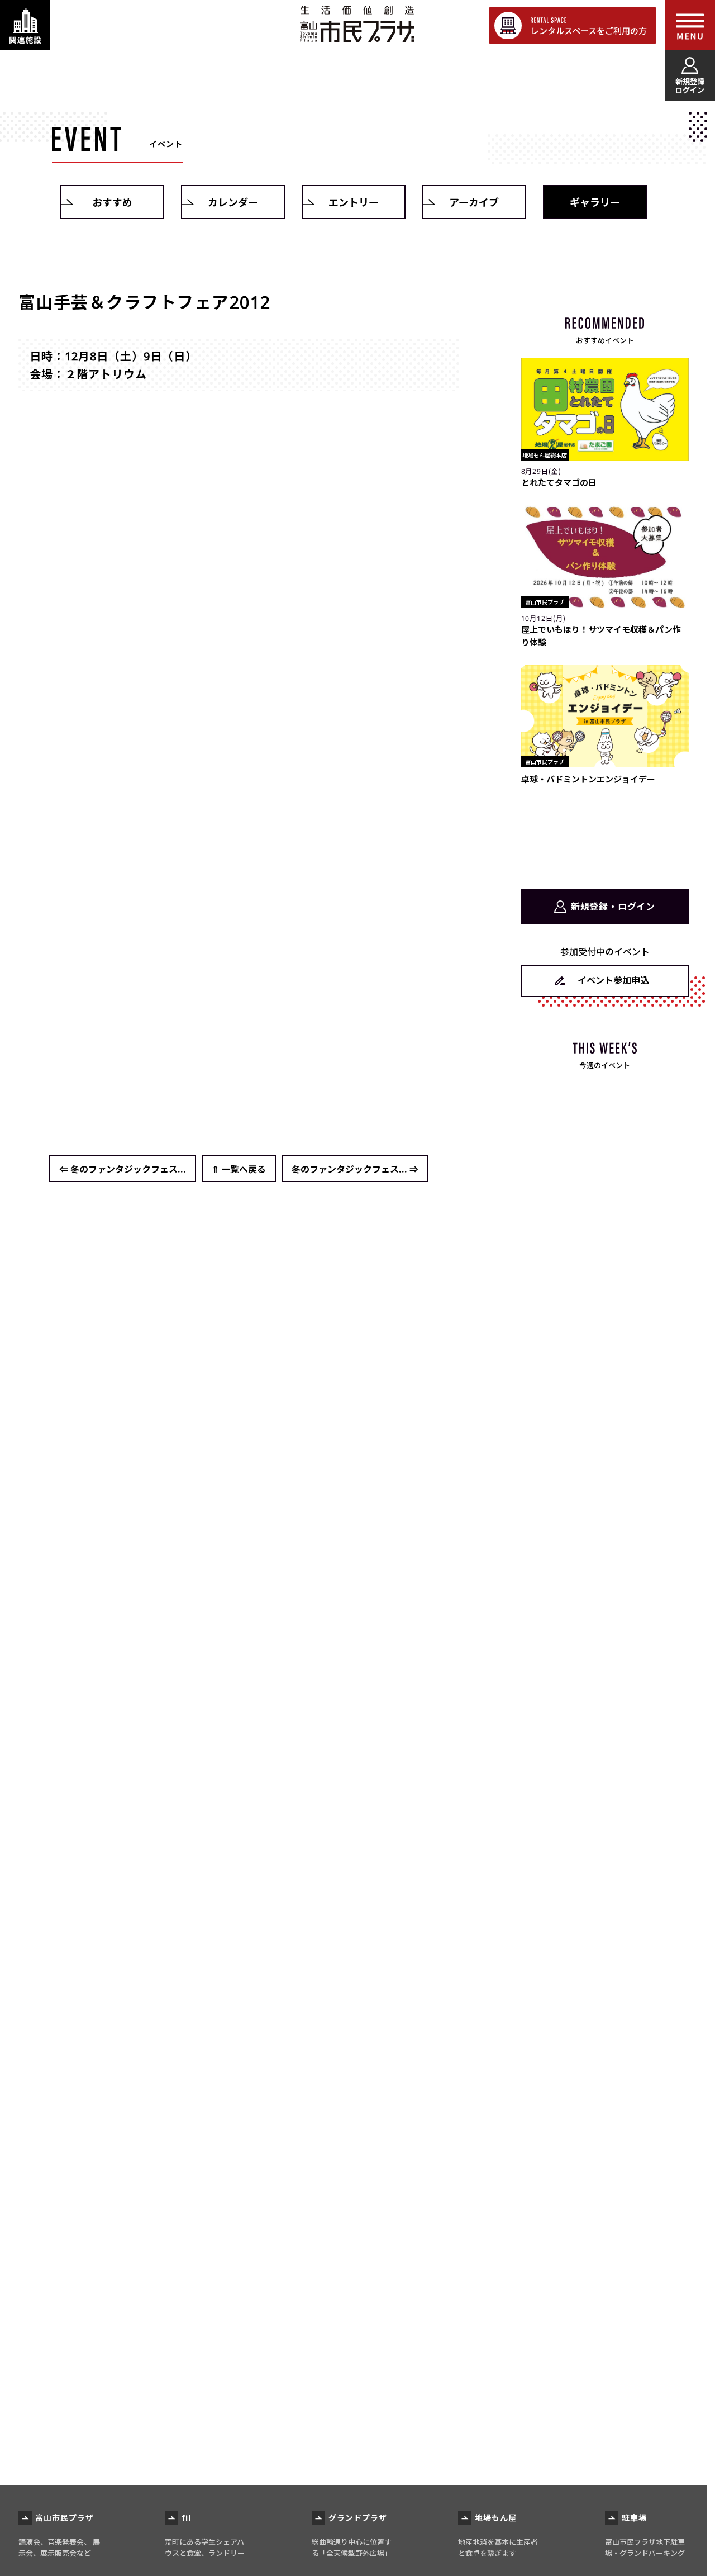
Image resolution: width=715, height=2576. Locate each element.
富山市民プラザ (357, 24)
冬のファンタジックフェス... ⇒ (355, 1169)
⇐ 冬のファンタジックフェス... (123, 1169)
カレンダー (233, 202)
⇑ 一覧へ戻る (239, 1169)
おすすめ (112, 202)
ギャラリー (595, 202)
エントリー (354, 202)
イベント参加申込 (613, 980)
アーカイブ (474, 202)
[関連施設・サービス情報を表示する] (25, 25)
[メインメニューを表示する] (690, 25)
